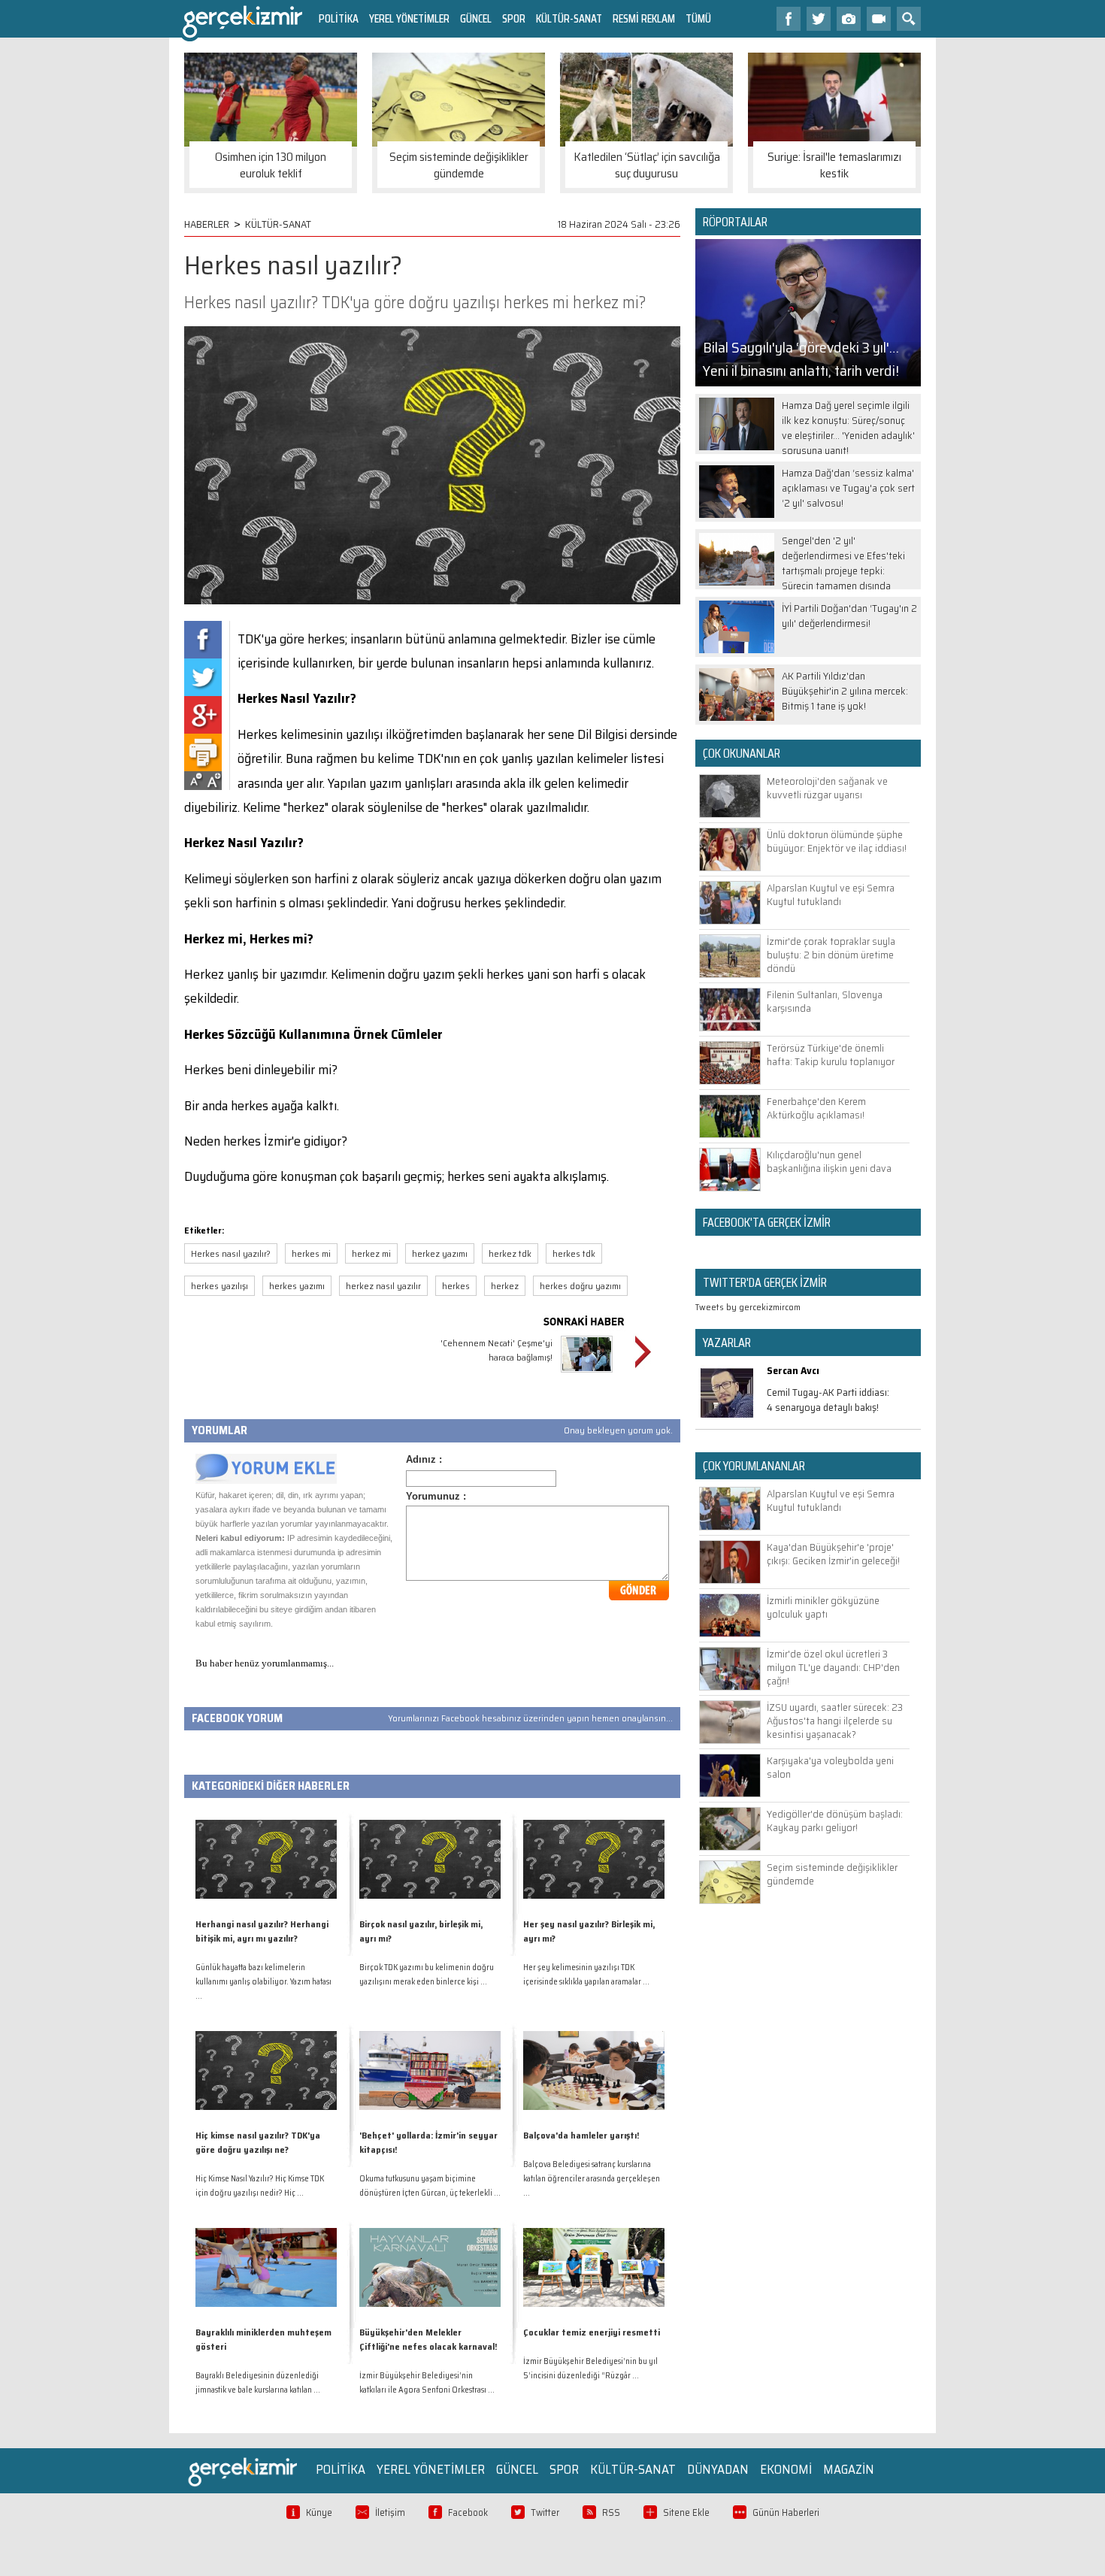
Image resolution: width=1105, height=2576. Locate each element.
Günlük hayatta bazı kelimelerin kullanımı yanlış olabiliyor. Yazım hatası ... (263, 1982)
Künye (319, 2512)
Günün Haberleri (786, 2512)
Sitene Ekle (686, 2512)
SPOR (514, 18)
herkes (456, 1286)
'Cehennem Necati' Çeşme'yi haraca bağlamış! (496, 1350)
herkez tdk (510, 1253)
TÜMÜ (698, 18)
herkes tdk (574, 1253)
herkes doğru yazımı (580, 1286)
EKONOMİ (786, 2469)
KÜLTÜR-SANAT (569, 18)
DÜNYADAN (718, 2469)
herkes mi (311, 1253)
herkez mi (371, 1253)
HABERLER (207, 224)
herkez (505, 1286)
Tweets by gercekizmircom (748, 1307)
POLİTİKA (339, 18)
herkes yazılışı (219, 1286)
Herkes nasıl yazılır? (231, 1253)
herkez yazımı (440, 1253)
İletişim (390, 2512)
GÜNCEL (476, 18)
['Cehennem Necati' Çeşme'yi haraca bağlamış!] (587, 1374)
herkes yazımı (297, 1286)
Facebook (468, 2512)
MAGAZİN (849, 2469)
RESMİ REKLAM (644, 18)
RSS (611, 2512)
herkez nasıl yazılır (383, 1286)
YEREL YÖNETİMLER (409, 18)
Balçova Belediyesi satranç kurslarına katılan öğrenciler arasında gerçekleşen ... (592, 2179)
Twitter (545, 2512)
